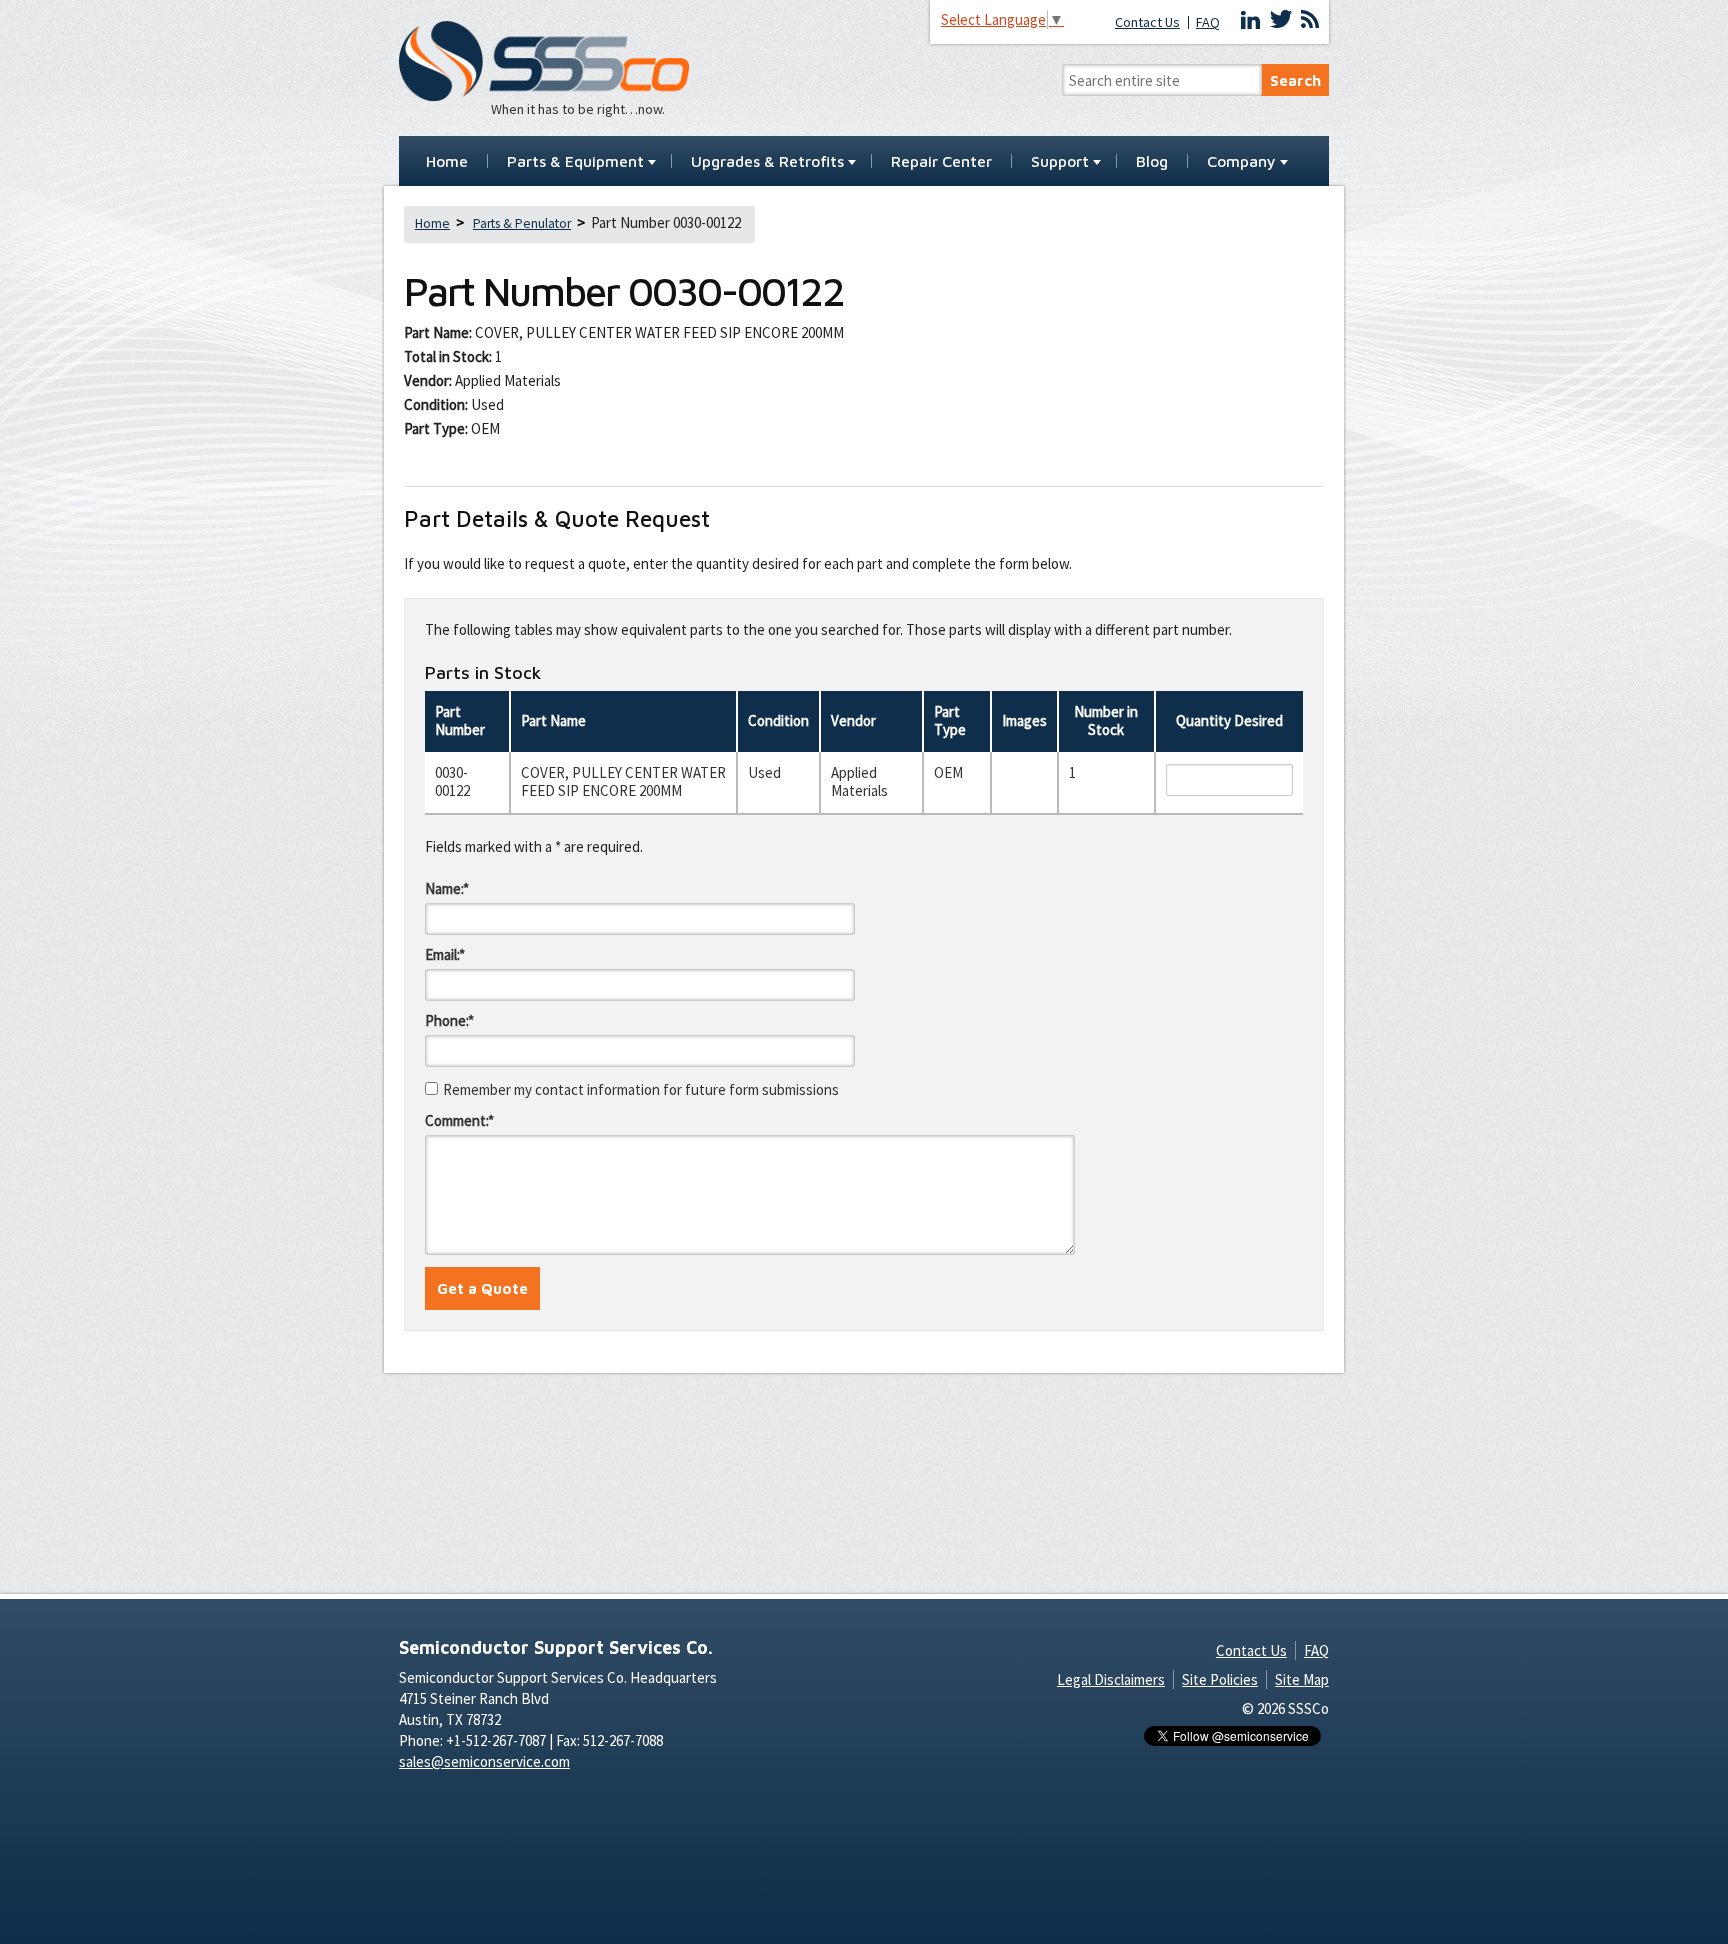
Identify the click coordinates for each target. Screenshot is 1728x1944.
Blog (1152, 162)
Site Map (1302, 1679)
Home (447, 162)
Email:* (445, 954)
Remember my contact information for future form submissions (641, 1089)
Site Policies (1220, 1679)
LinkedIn (1251, 20)
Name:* (447, 888)
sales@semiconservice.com (484, 1761)
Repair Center (941, 162)
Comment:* (459, 1120)
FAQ (1208, 22)
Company (1241, 162)
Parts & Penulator (522, 223)
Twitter (1281, 20)
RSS (1310, 20)
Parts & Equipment (575, 162)
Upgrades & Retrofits (767, 162)
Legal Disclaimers (1111, 1679)
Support (1060, 162)
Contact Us (1147, 22)
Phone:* (449, 1020)
